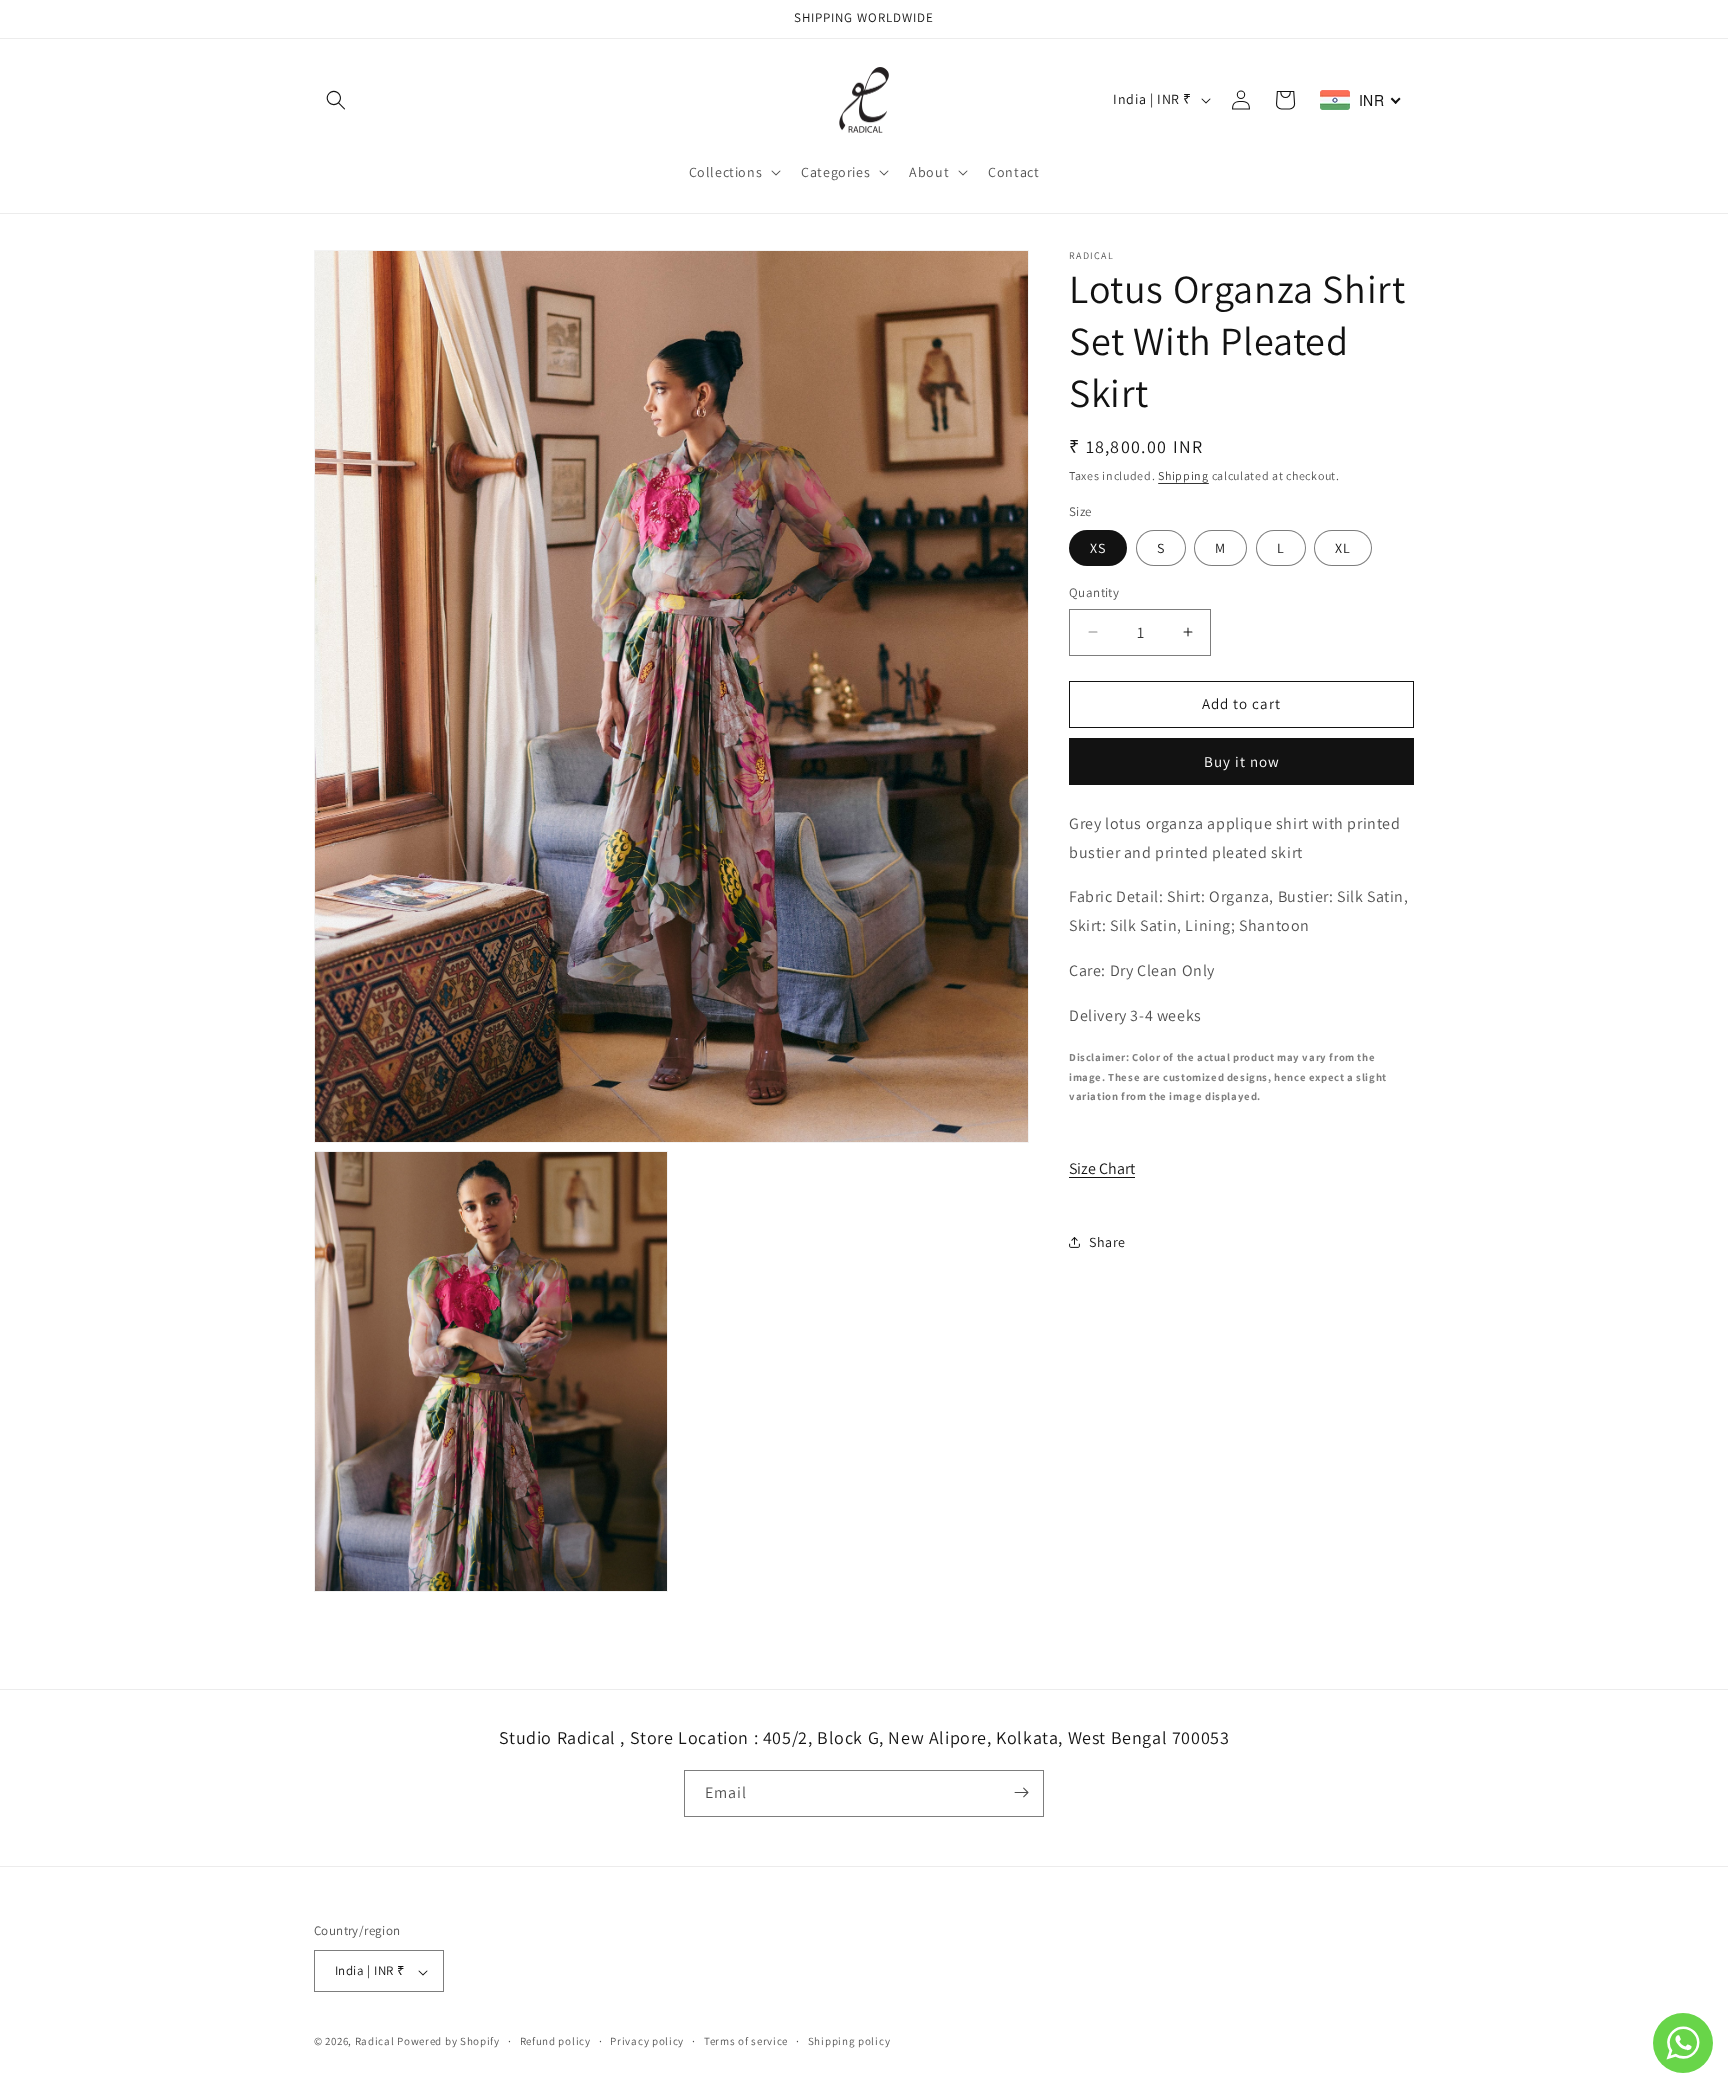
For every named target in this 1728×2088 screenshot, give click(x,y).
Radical (375, 2042)
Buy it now (1242, 761)
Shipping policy (849, 2041)
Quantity (1094, 592)
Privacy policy (647, 2041)
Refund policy (555, 2041)
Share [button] (1107, 1242)
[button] (336, 100)
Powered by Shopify (448, 2042)
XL (1343, 548)
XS (1098, 548)
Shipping (1183, 475)
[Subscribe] (1021, 1792)
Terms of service (746, 2041)
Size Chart (1102, 1168)
